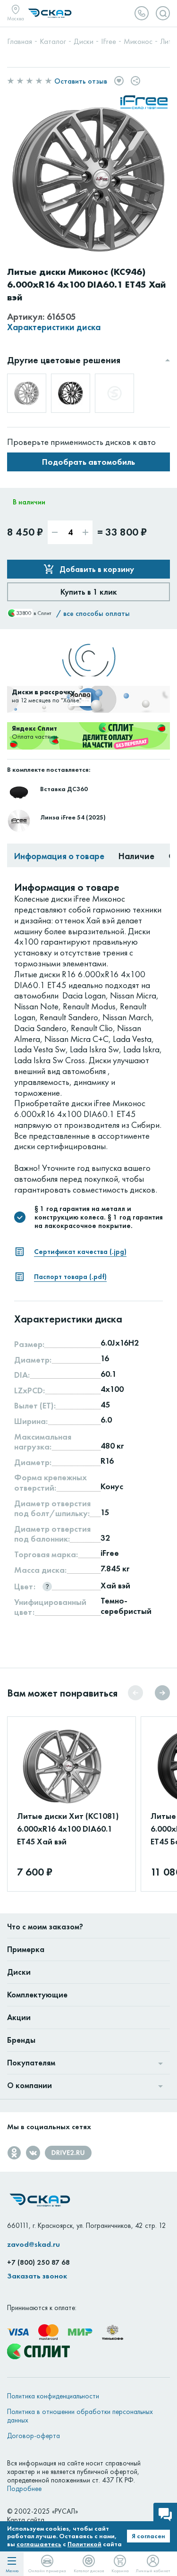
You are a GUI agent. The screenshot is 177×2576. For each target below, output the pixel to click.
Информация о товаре (59, 856)
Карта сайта (26, 2520)
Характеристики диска (54, 328)
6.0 (106, 1420)
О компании (29, 2085)
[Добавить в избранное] (119, 81)
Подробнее (24, 2489)
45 (105, 1405)
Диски (19, 1972)
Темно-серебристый (126, 1606)
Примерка (26, 1949)
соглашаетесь (39, 2544)
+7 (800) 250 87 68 (38, 2262)
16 (105, 1358)
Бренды (21, 2040)
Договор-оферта (34, 2436)
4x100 (112, 1389)
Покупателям (31, 2063)
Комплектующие (37, 1995)
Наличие (136, 856)
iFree (110, 1553)
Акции (19, 2017)
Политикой (84, 2544)
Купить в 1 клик (89, 592)
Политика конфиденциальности (53, 2396)
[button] (162, 1693)
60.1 (109, 1374)
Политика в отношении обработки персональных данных (80, 2416)
